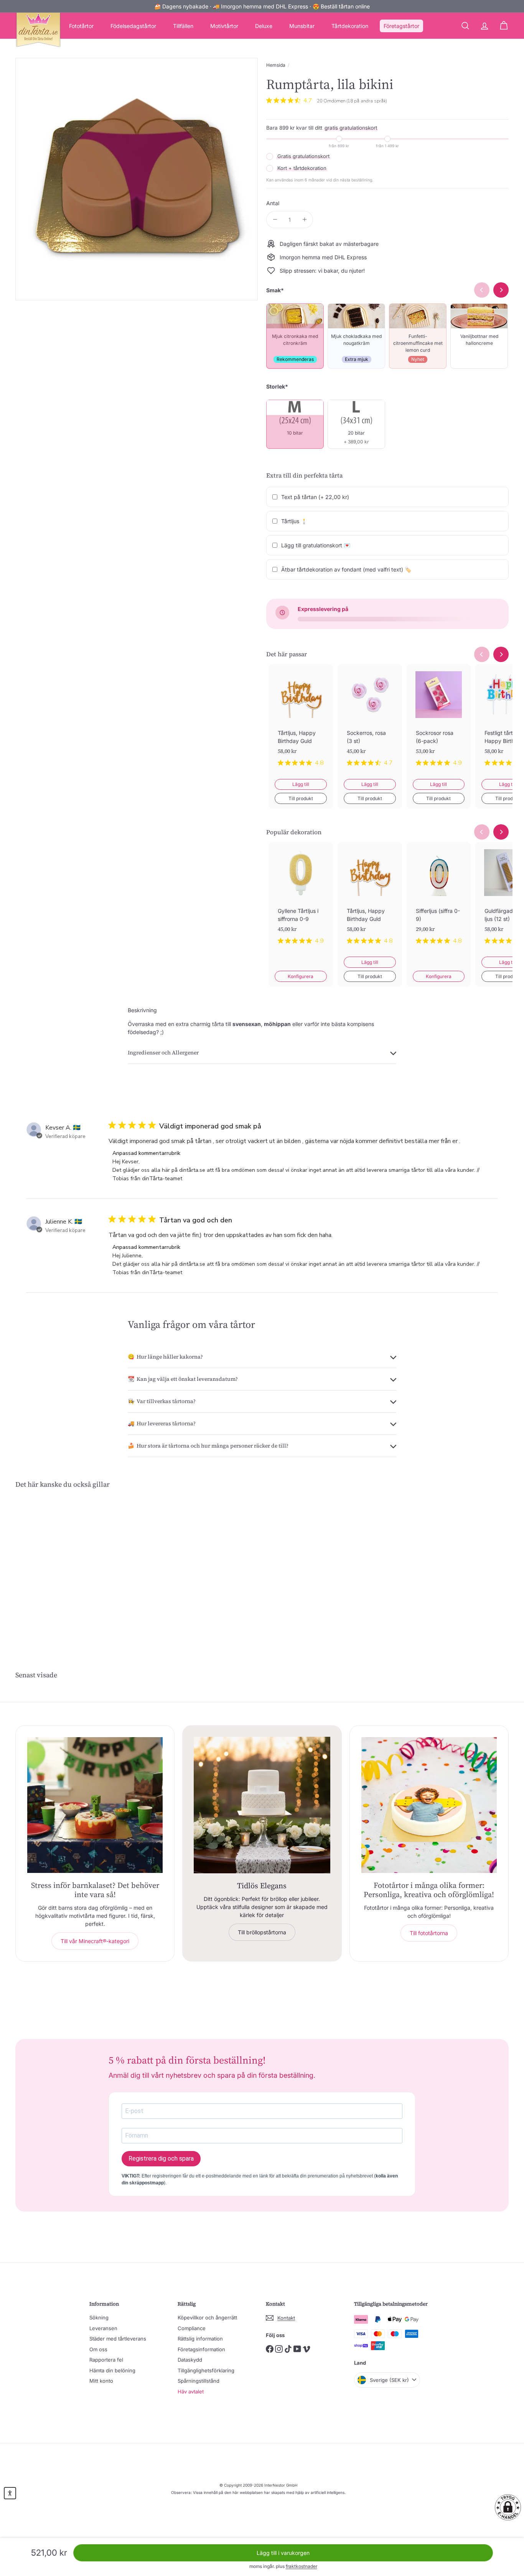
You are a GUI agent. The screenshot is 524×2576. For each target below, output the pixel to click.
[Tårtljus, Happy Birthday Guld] (301, 721)
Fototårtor (81, 26)
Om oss (98, 2349)
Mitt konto (101, 2381)
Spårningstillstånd (199, 2381)
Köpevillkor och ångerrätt (207, 2317)
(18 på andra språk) (367, 101)
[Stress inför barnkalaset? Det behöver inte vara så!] (95, 1805)
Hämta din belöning (112, 2370)
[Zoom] (137, 179)
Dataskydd (190, 2360)
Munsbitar (302, 26)
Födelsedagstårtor (133, 26)
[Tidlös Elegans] (262, 1805)
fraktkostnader (302, 2566)
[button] (508, 2507)
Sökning (99, 2317)
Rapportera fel (106, 2360)
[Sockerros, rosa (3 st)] (370, 721)
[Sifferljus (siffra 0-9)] (439, 899)
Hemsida (276, 65)
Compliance (192, 2328)
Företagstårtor (401, 26)
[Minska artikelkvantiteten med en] (275, 220)
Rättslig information (200, 2339)
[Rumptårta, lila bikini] (53, 1565)
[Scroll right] (501, 654)
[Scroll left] (482, 654)
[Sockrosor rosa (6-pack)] (439, 721)
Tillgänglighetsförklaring (206, 2370)
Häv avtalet (191, 2392)
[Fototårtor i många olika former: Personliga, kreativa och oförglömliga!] (429, 1805)
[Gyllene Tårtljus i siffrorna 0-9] (301, 899)
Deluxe (264, 26)
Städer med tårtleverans (118, 2339)
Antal (273, 203)
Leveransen (103, 2328)
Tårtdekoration (350, 26)
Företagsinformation (201, 2349)
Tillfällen (183, 26)
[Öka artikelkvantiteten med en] (304, 220)
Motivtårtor (224, 26)
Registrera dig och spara (161, 2158)
